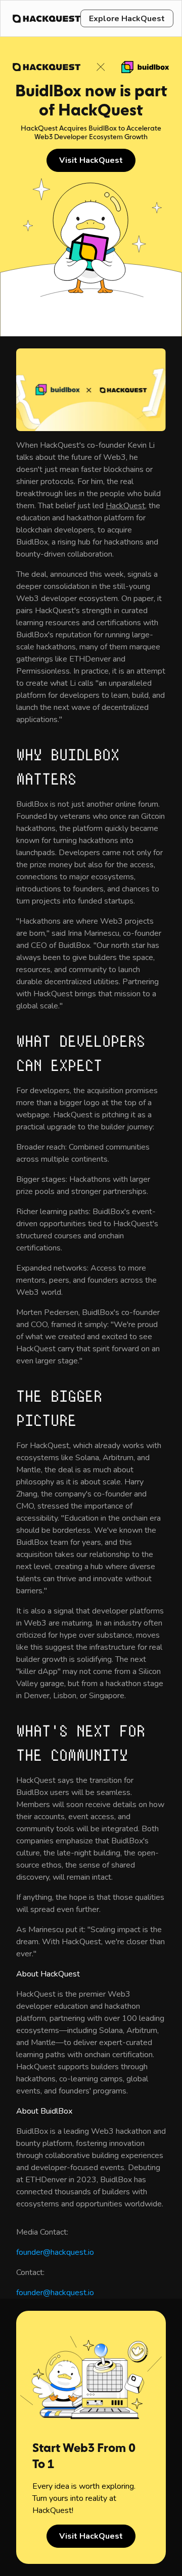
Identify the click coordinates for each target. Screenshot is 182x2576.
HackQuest (125, 506)
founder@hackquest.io (55, 2252)
